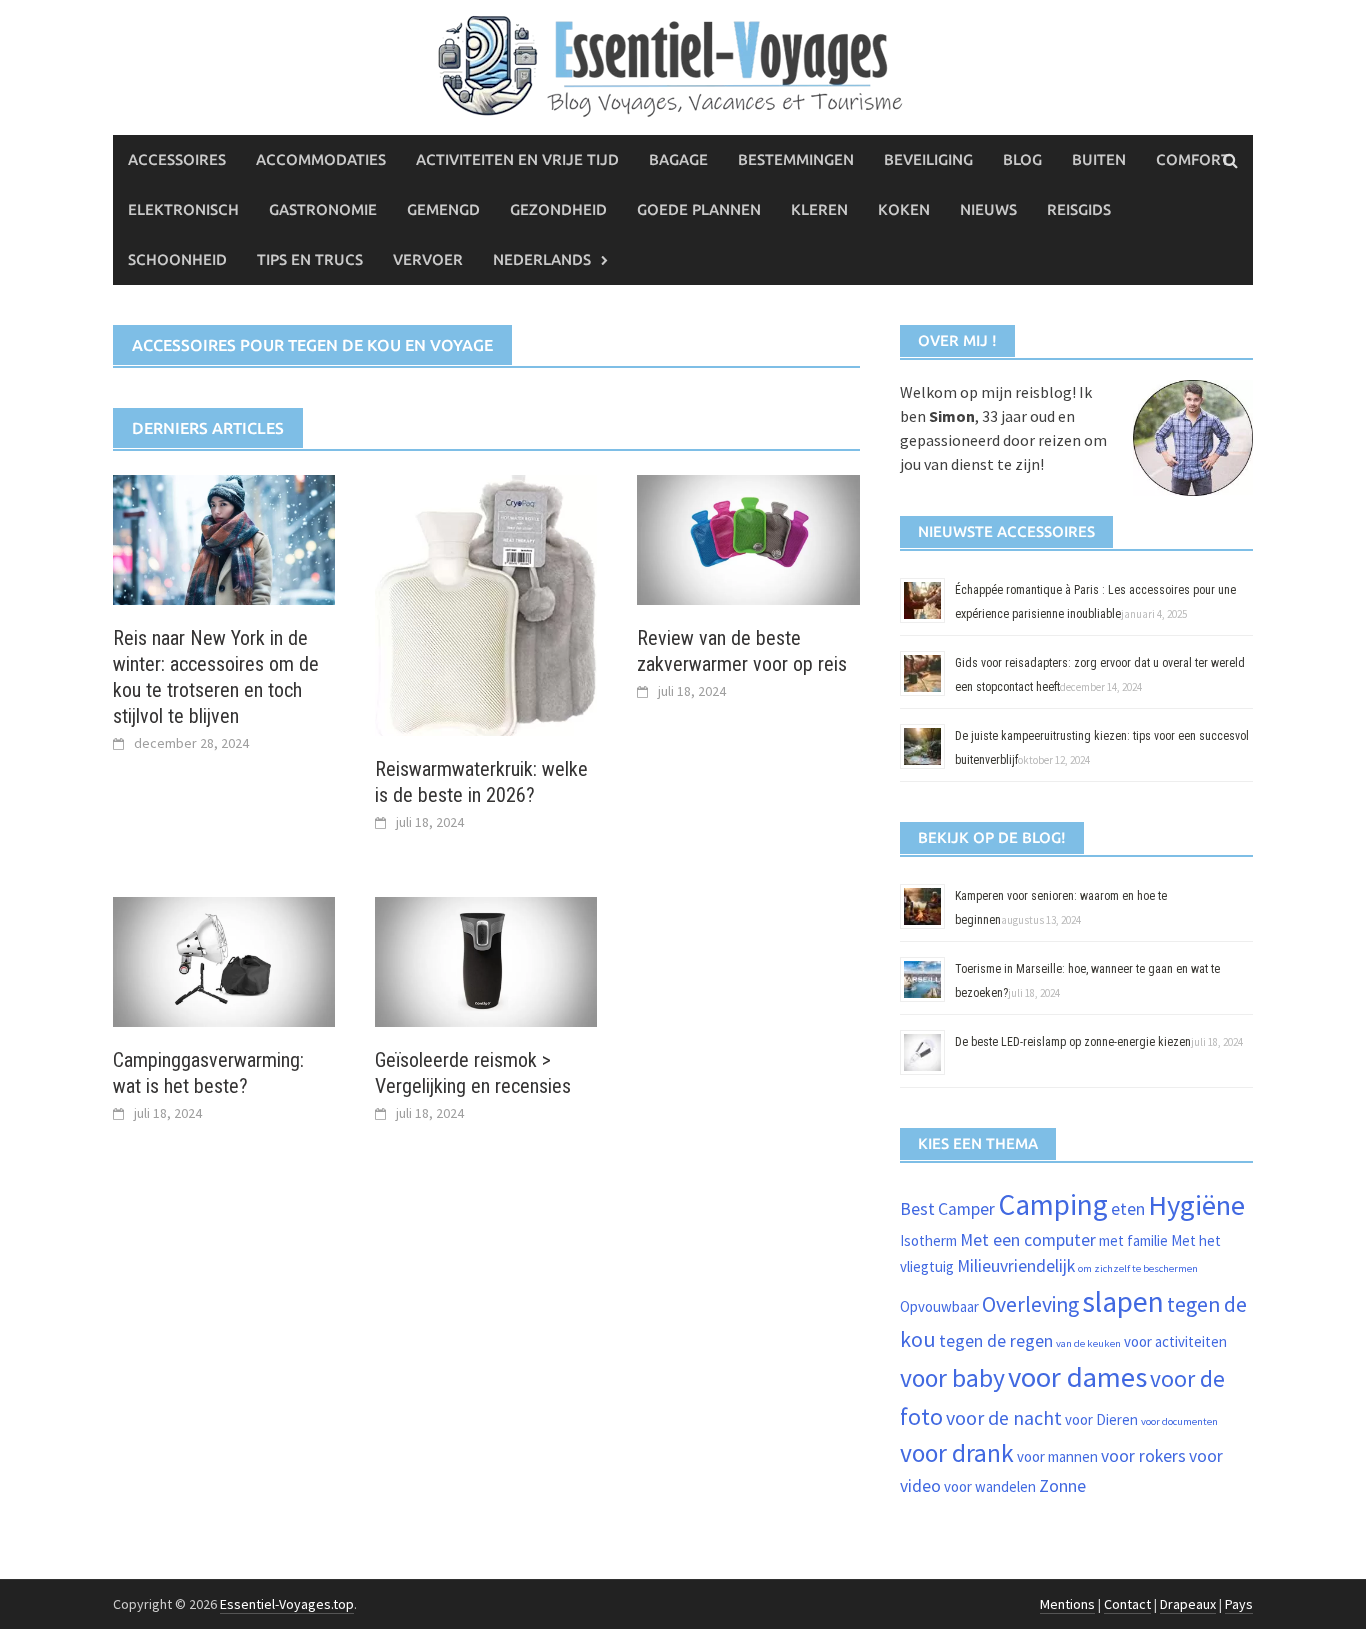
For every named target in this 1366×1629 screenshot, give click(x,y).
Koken (904, 209)
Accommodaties (321, 159)
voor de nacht (1004, 1417)
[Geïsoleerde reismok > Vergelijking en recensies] (486, 960)
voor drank (957, 1453)
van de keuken (1088, 1343)
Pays (1239, 1604)
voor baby (952, 1378)
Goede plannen (699, 209)
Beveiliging (928, 159)
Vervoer (428, 259)
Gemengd (443, 209)
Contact (1127, 1604)
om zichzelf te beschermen (1138, 1268)
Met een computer (1028, 1240)
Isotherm (928, 1240)
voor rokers (1143, 1456)
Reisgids (1079, 209)
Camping (1053, 1204)
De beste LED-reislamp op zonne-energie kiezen (1073, 1042)
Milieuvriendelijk (1016, 1266)
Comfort (1193, 159)
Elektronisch (183, 209)
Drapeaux (1188, 1604)
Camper (966, 1209)
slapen (1123, 1301)
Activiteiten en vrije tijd (517, 159)
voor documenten (1179, 1421)
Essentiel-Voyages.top (287, 1604)
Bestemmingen (796, 159)
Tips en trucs (310, 259)
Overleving (1030, 1304)
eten (1128, 1209)
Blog (1022, 159)
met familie (1133, 1240)
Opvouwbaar (939, 1306)
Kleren (819, 209)
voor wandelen (990, 1486)
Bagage (678, 159)
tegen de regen (996, 1341)
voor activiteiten (1175, 1341)
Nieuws (988, 209)
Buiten (1099, 159)
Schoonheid (177, 259)
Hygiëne (1196, 1205)
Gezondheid (558, 209)
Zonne (1062, 1486)
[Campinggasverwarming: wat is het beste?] (224, 960)
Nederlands (542, 259)
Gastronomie (323, 209)
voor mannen (1057, 1456)
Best (917, 1209)
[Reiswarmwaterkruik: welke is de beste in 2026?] (486, 603)
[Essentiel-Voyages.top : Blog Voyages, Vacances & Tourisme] (683, 63)
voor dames (1077, 1377)
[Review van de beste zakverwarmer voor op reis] (748, 538)
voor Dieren (1101, 1419)
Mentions (1067, 1604)
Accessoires (177, 159)
